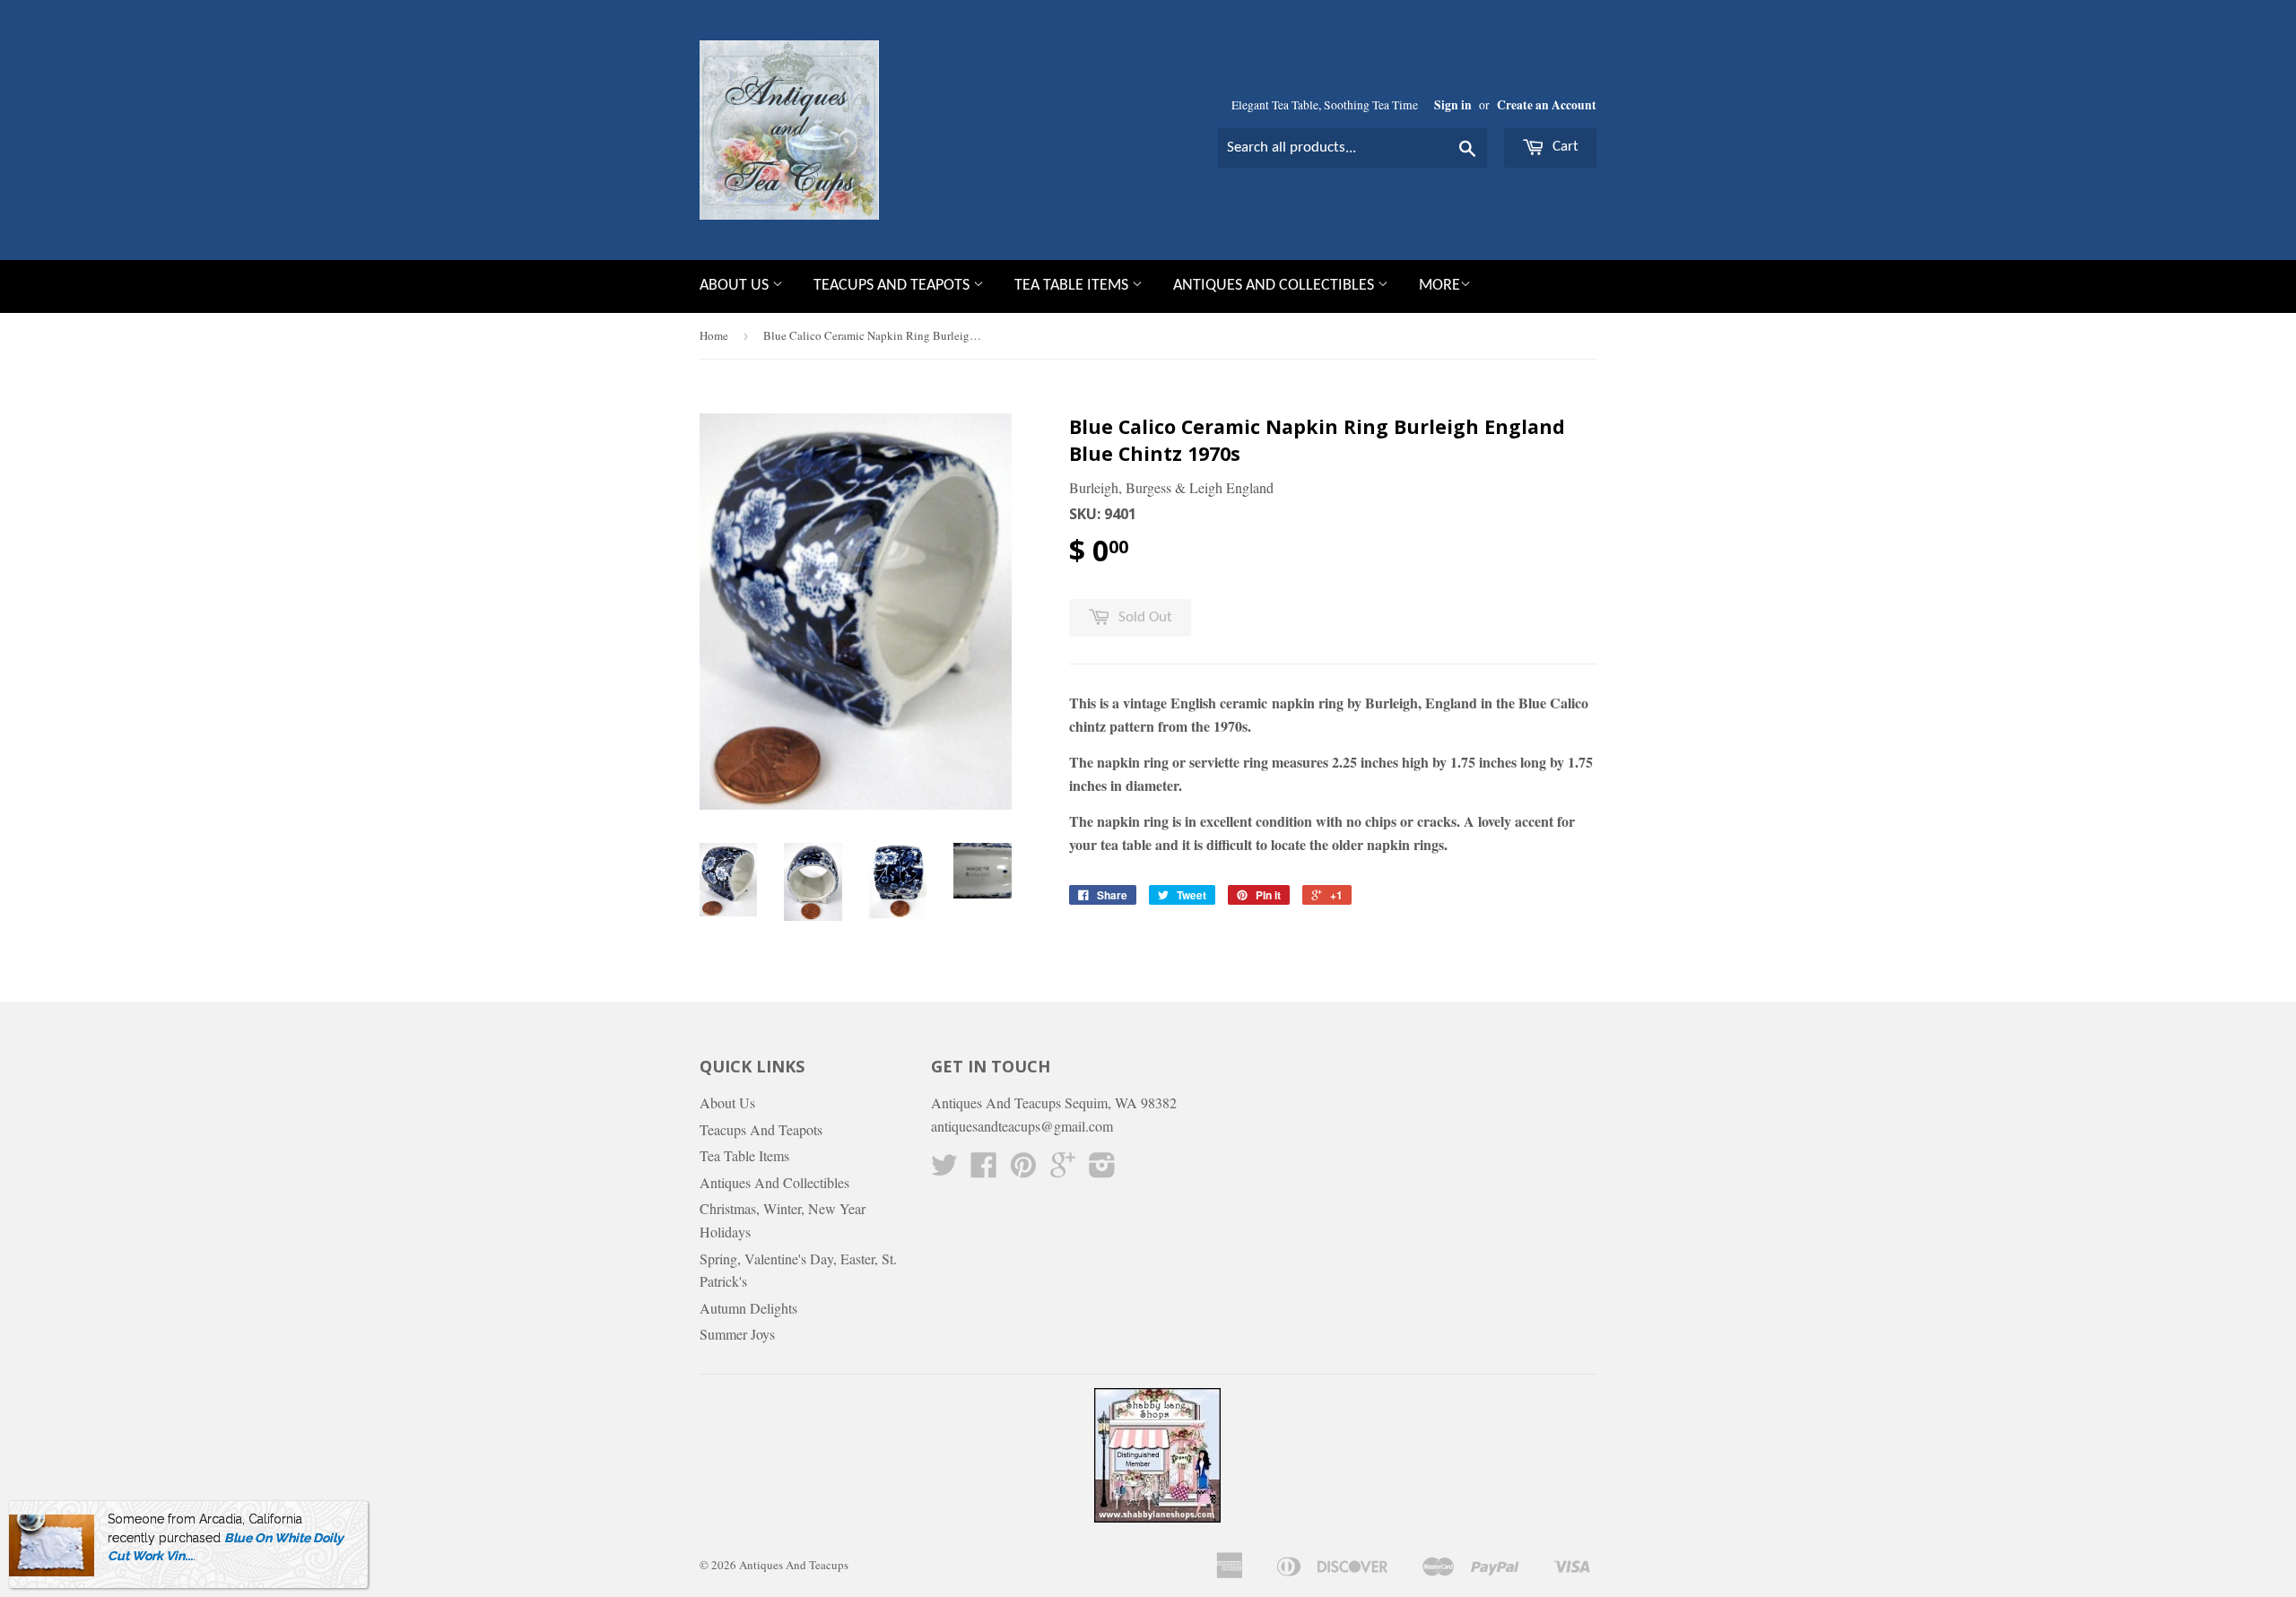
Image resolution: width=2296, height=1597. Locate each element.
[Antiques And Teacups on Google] (1063, 1170)
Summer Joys (737, 1334)
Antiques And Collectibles (1275, 286)
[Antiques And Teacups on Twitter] (944, 1170)
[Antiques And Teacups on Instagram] (1102, 1170)
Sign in (1453, 105)
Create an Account (1547, 105)
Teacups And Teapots (893, 286)
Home (714, 335)
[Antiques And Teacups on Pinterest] (1023, 1170)
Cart (1564, 147)
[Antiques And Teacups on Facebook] (984, 1170)
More (1439, 286)
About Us (736, 286)
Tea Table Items (1073, 286)
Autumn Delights (748, 1308)
